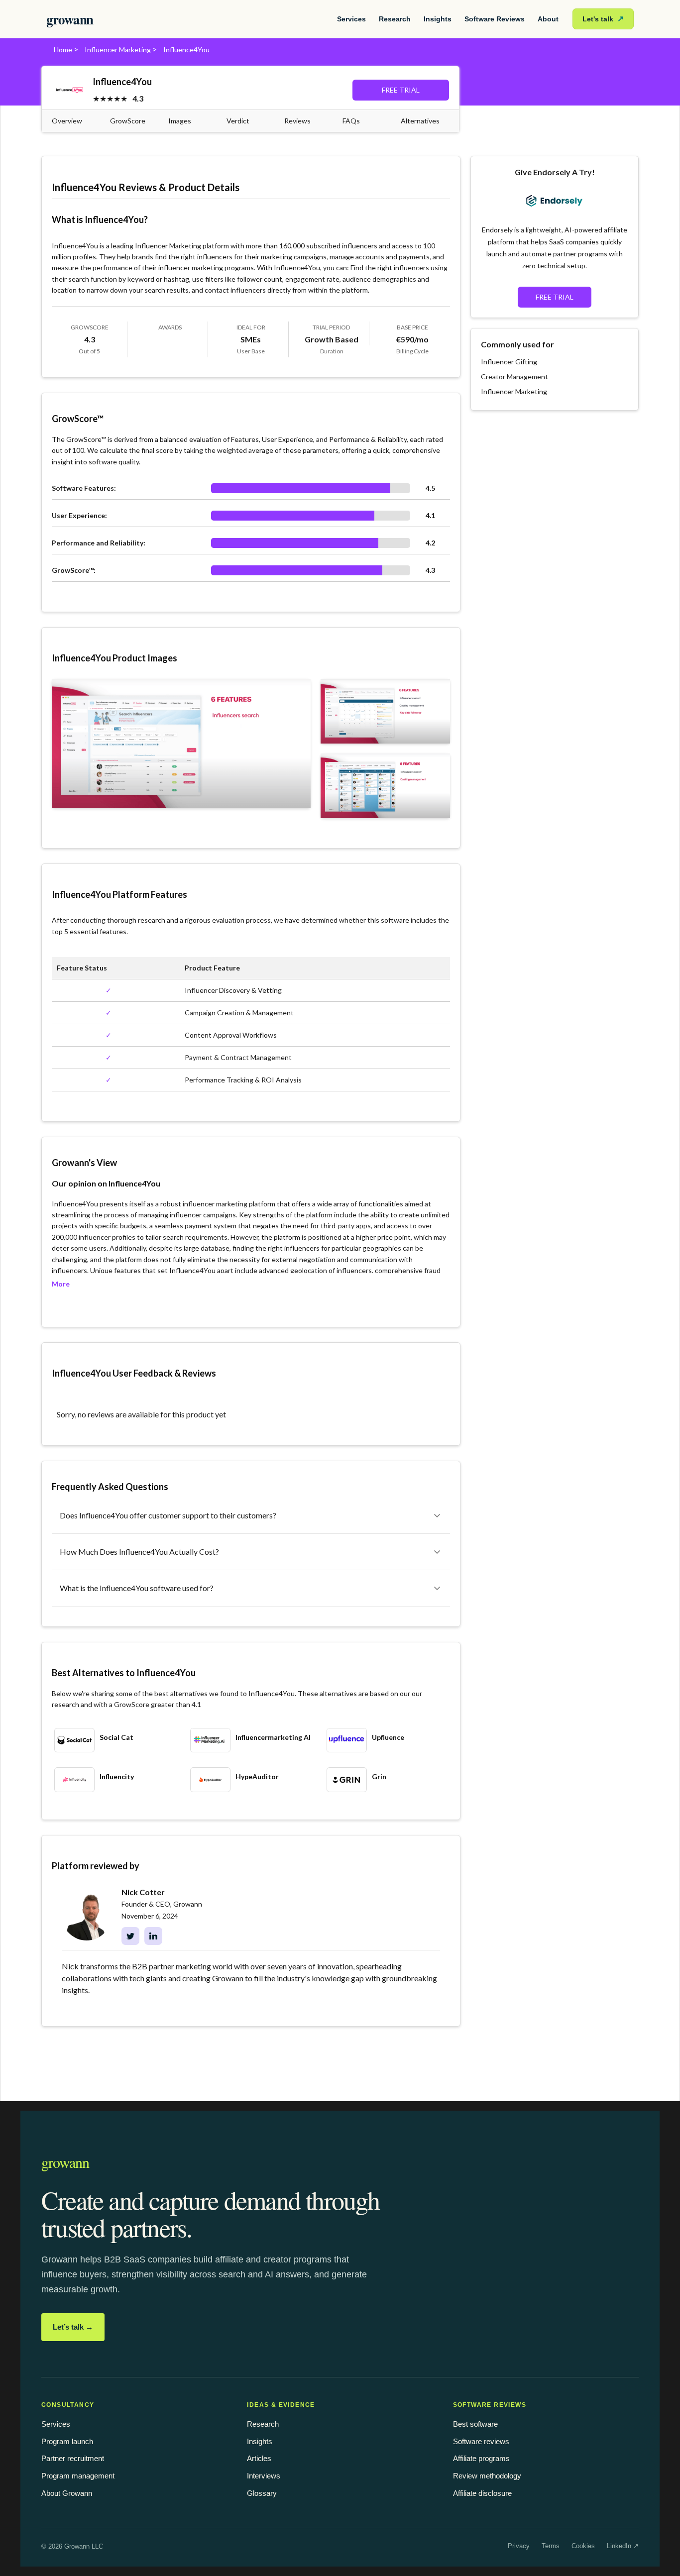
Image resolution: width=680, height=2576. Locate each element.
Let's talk (603, 19)
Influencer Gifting (509, 362)
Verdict (238, 121)
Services (351, 19)
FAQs (351, 121)
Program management (78, 2476)
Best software (475, 2424)
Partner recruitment (73, 2458)
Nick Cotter (143, 1892)
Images (180, 121)
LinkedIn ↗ (623, 2546)
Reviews (297, 121)
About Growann (67, 2493)
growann (70, 19)
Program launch (67, 2441)
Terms (551, 2546)
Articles (259, 2458)
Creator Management (514, 376)
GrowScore (128, 121)
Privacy (519, 2546)
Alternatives (420, 121)
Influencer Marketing (118, 50)
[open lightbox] (181, 744)
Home (63, 50)
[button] (251, 1515)
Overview (67, 121)
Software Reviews (495, 19)
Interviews (264, 2476)
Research (395, 19)
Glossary (262, 2493)
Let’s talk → (73, 2327)
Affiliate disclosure (482, 2493)
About (548, 19)
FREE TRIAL (401, 90)
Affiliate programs (481, 2458)
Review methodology (487, 2476)
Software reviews (481, 2441)
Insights (438, 19)
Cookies (583, 2546)
